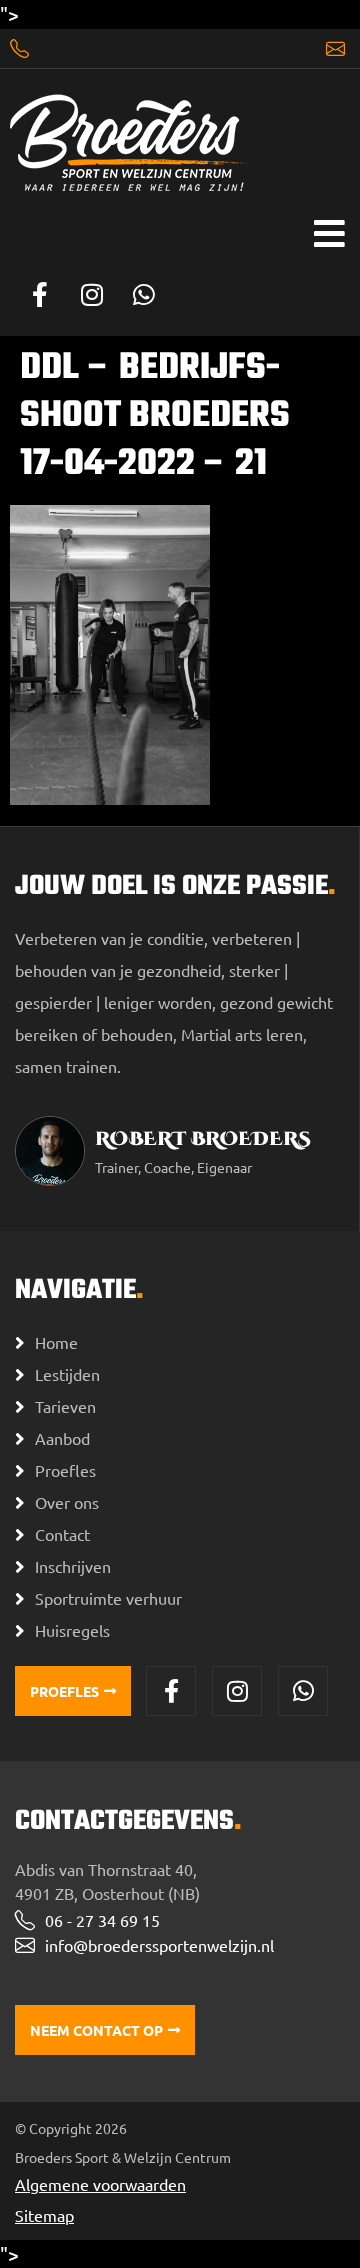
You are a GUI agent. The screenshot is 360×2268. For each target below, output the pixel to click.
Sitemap (44, 2215)
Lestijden (67, 1374)
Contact (62, 1534)
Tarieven (65, 1406)
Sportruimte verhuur (108, 1598)
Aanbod (62, 1438)
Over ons (67, 1502)
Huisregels (72, 1630)
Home (56, 1342)
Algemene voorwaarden (100, 2184)
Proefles (65, 1470)
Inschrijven (73, 1566)
